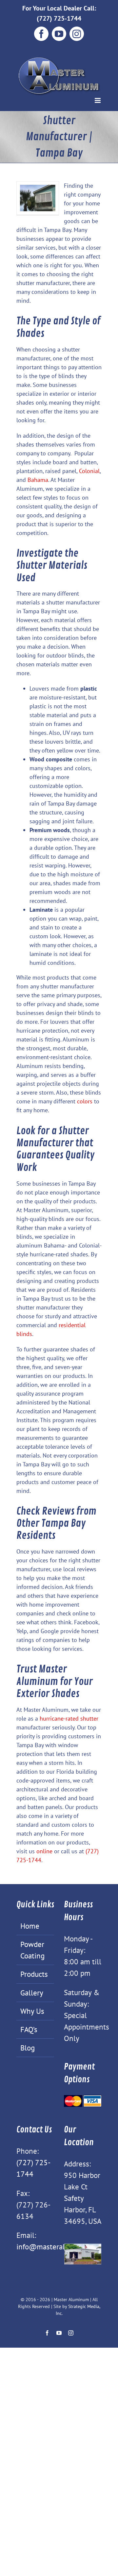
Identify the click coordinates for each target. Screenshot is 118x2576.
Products (34, 1974)
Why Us (32, 2011)
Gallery (32, 1993)
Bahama (38, 480)
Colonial (89, 471)
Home (30, 1926)
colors (85, 1101)
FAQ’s (29, 2029)
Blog (28, 2048)
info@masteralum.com (53, 2246)
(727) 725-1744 (59, 18)
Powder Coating (32, 1950)
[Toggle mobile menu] (98, 100)
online (44, 1851)
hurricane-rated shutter (68, 1718)
